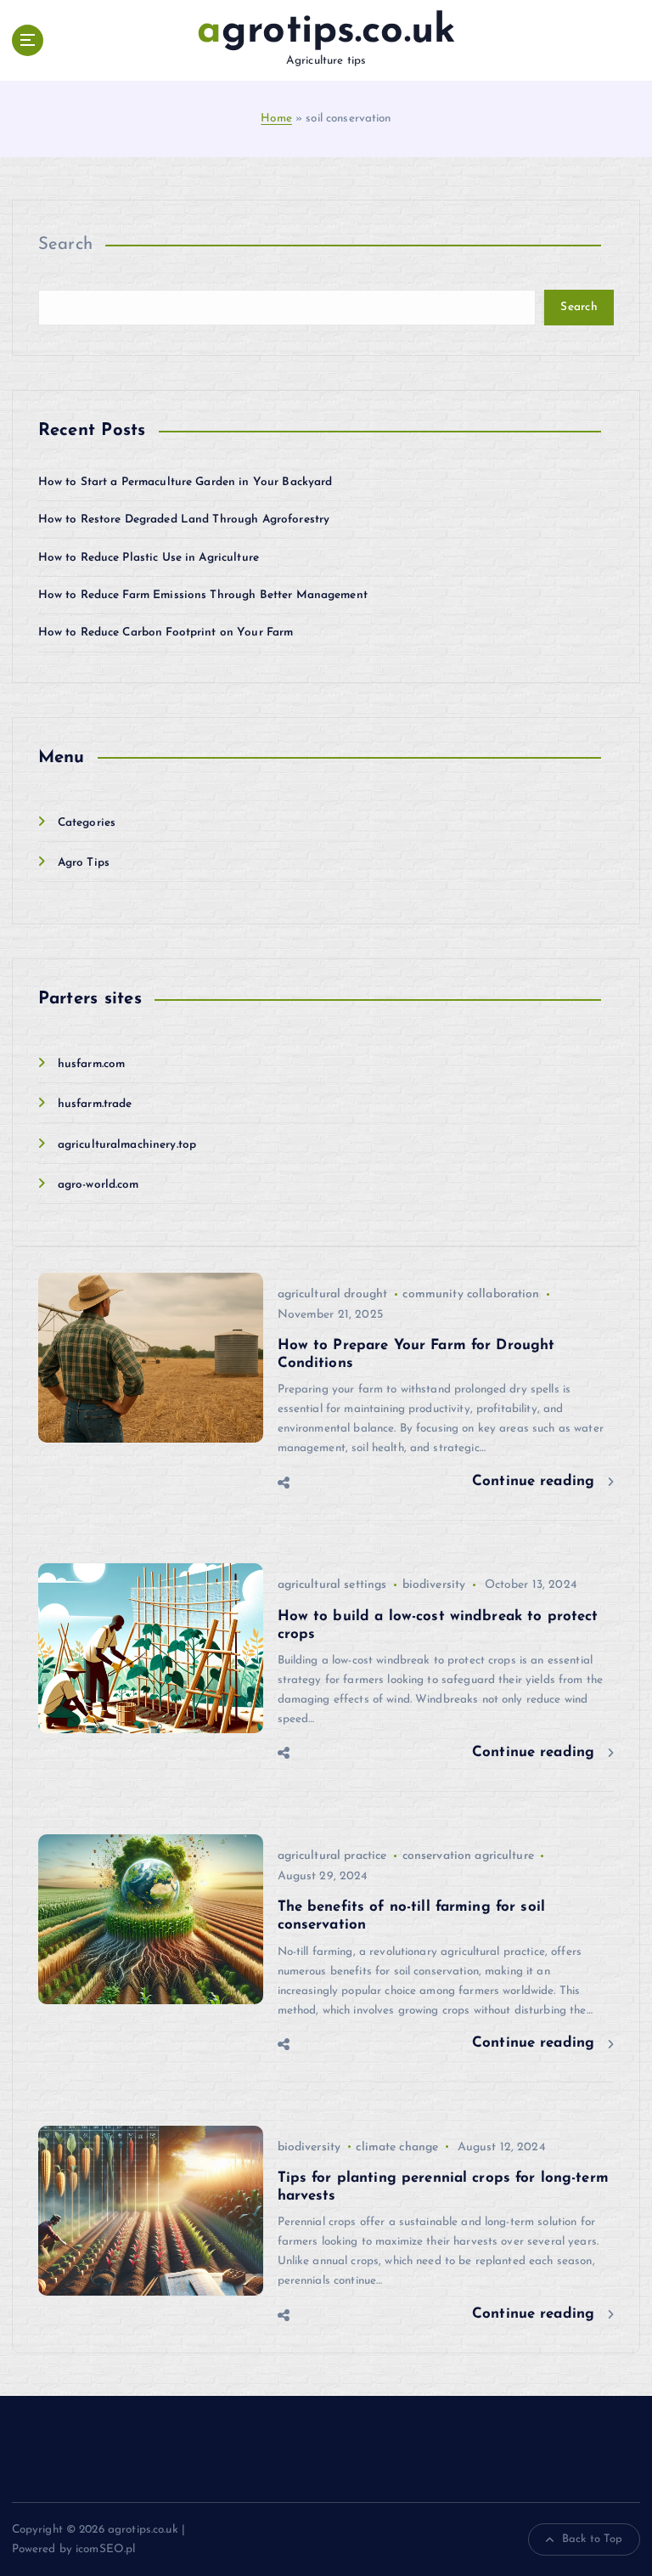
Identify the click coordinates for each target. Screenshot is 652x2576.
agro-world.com (98, 1185)
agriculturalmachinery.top (127, 1145)
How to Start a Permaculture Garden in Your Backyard (185, 482)
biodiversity (434, 1585)
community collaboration (471, 1294)
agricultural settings (332, 1585)
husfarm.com (92, 1064)
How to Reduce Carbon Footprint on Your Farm (166, 633)
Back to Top (593, 2539)
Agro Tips (84, 863)
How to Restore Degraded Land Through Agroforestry (184, 520)
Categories (87, 823)
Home (276, 119)
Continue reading (536, 1481)
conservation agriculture (468, 1856)
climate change (397, 2147)
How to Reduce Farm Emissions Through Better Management (203, 595)
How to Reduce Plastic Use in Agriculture (149, 558)
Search (66, 245)
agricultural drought (333, 1294)
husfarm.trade (95, 1104)
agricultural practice (332, 1856)
